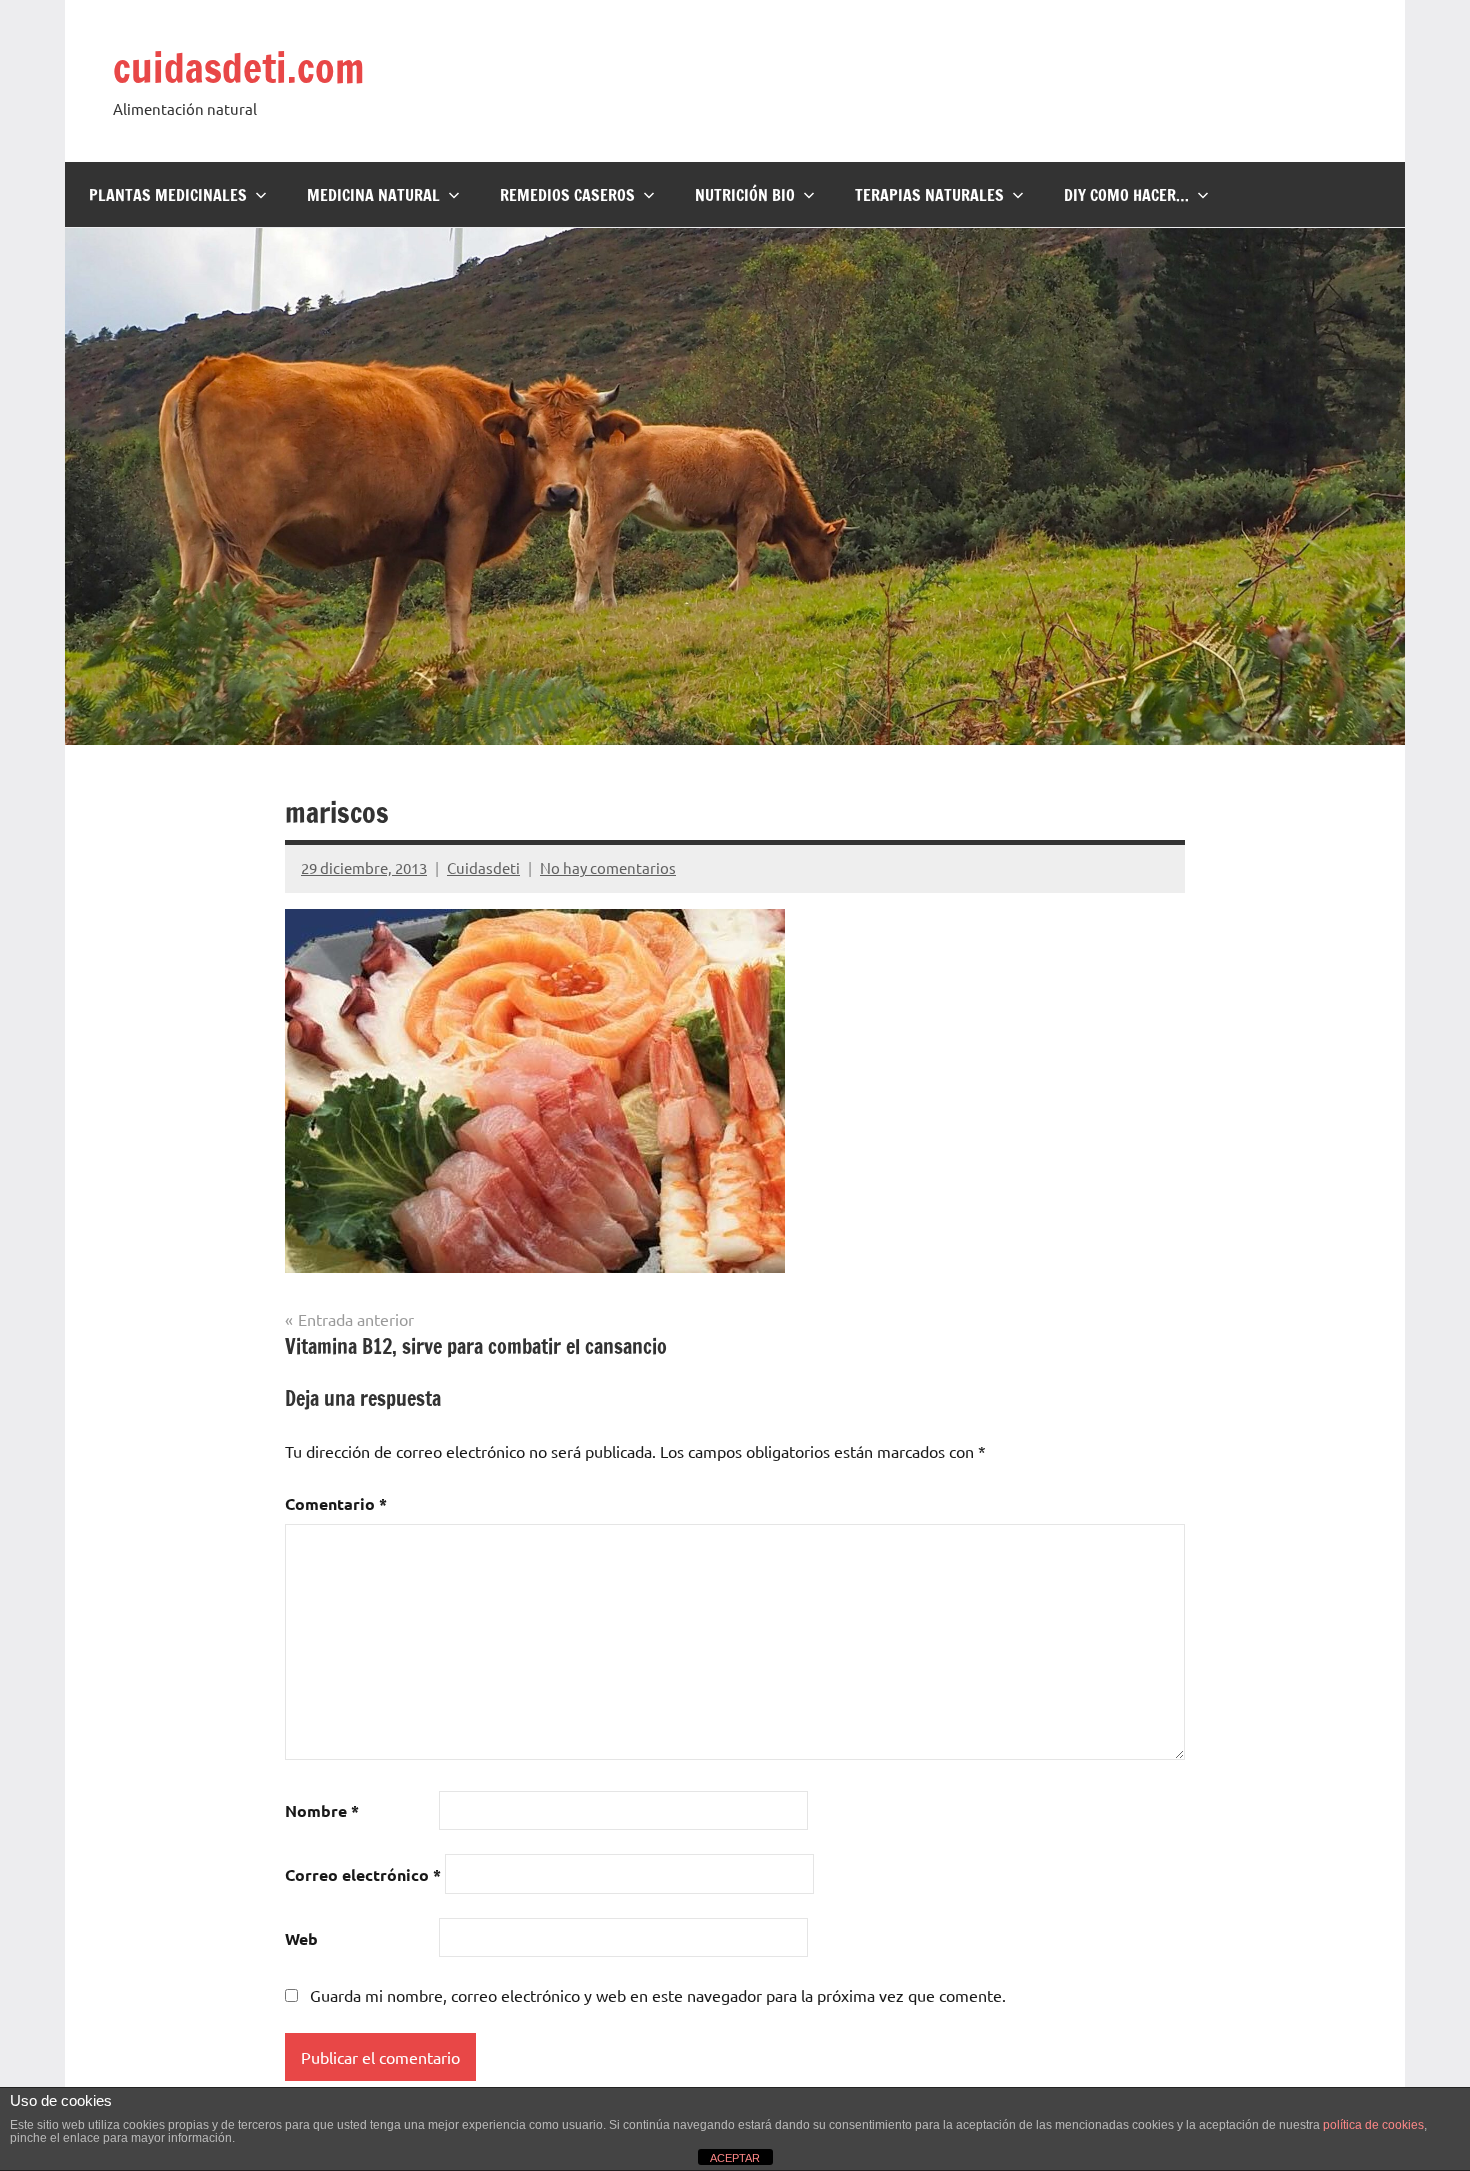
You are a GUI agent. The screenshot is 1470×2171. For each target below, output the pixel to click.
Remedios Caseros (567, 195)
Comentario (336, 1503)
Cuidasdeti (483, 867)
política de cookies (1373, 2125)
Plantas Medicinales (168, 195)
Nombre (322, 1810)
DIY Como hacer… (1126, 195)
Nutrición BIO (745, 195)
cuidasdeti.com (238, 67)
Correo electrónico (363, 1874)
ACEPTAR (735, 2158)
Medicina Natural (373, 195)
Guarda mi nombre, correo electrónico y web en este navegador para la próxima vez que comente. (658, 1995)
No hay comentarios (608, 867)
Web (301, 1938)
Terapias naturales (929, 195)
